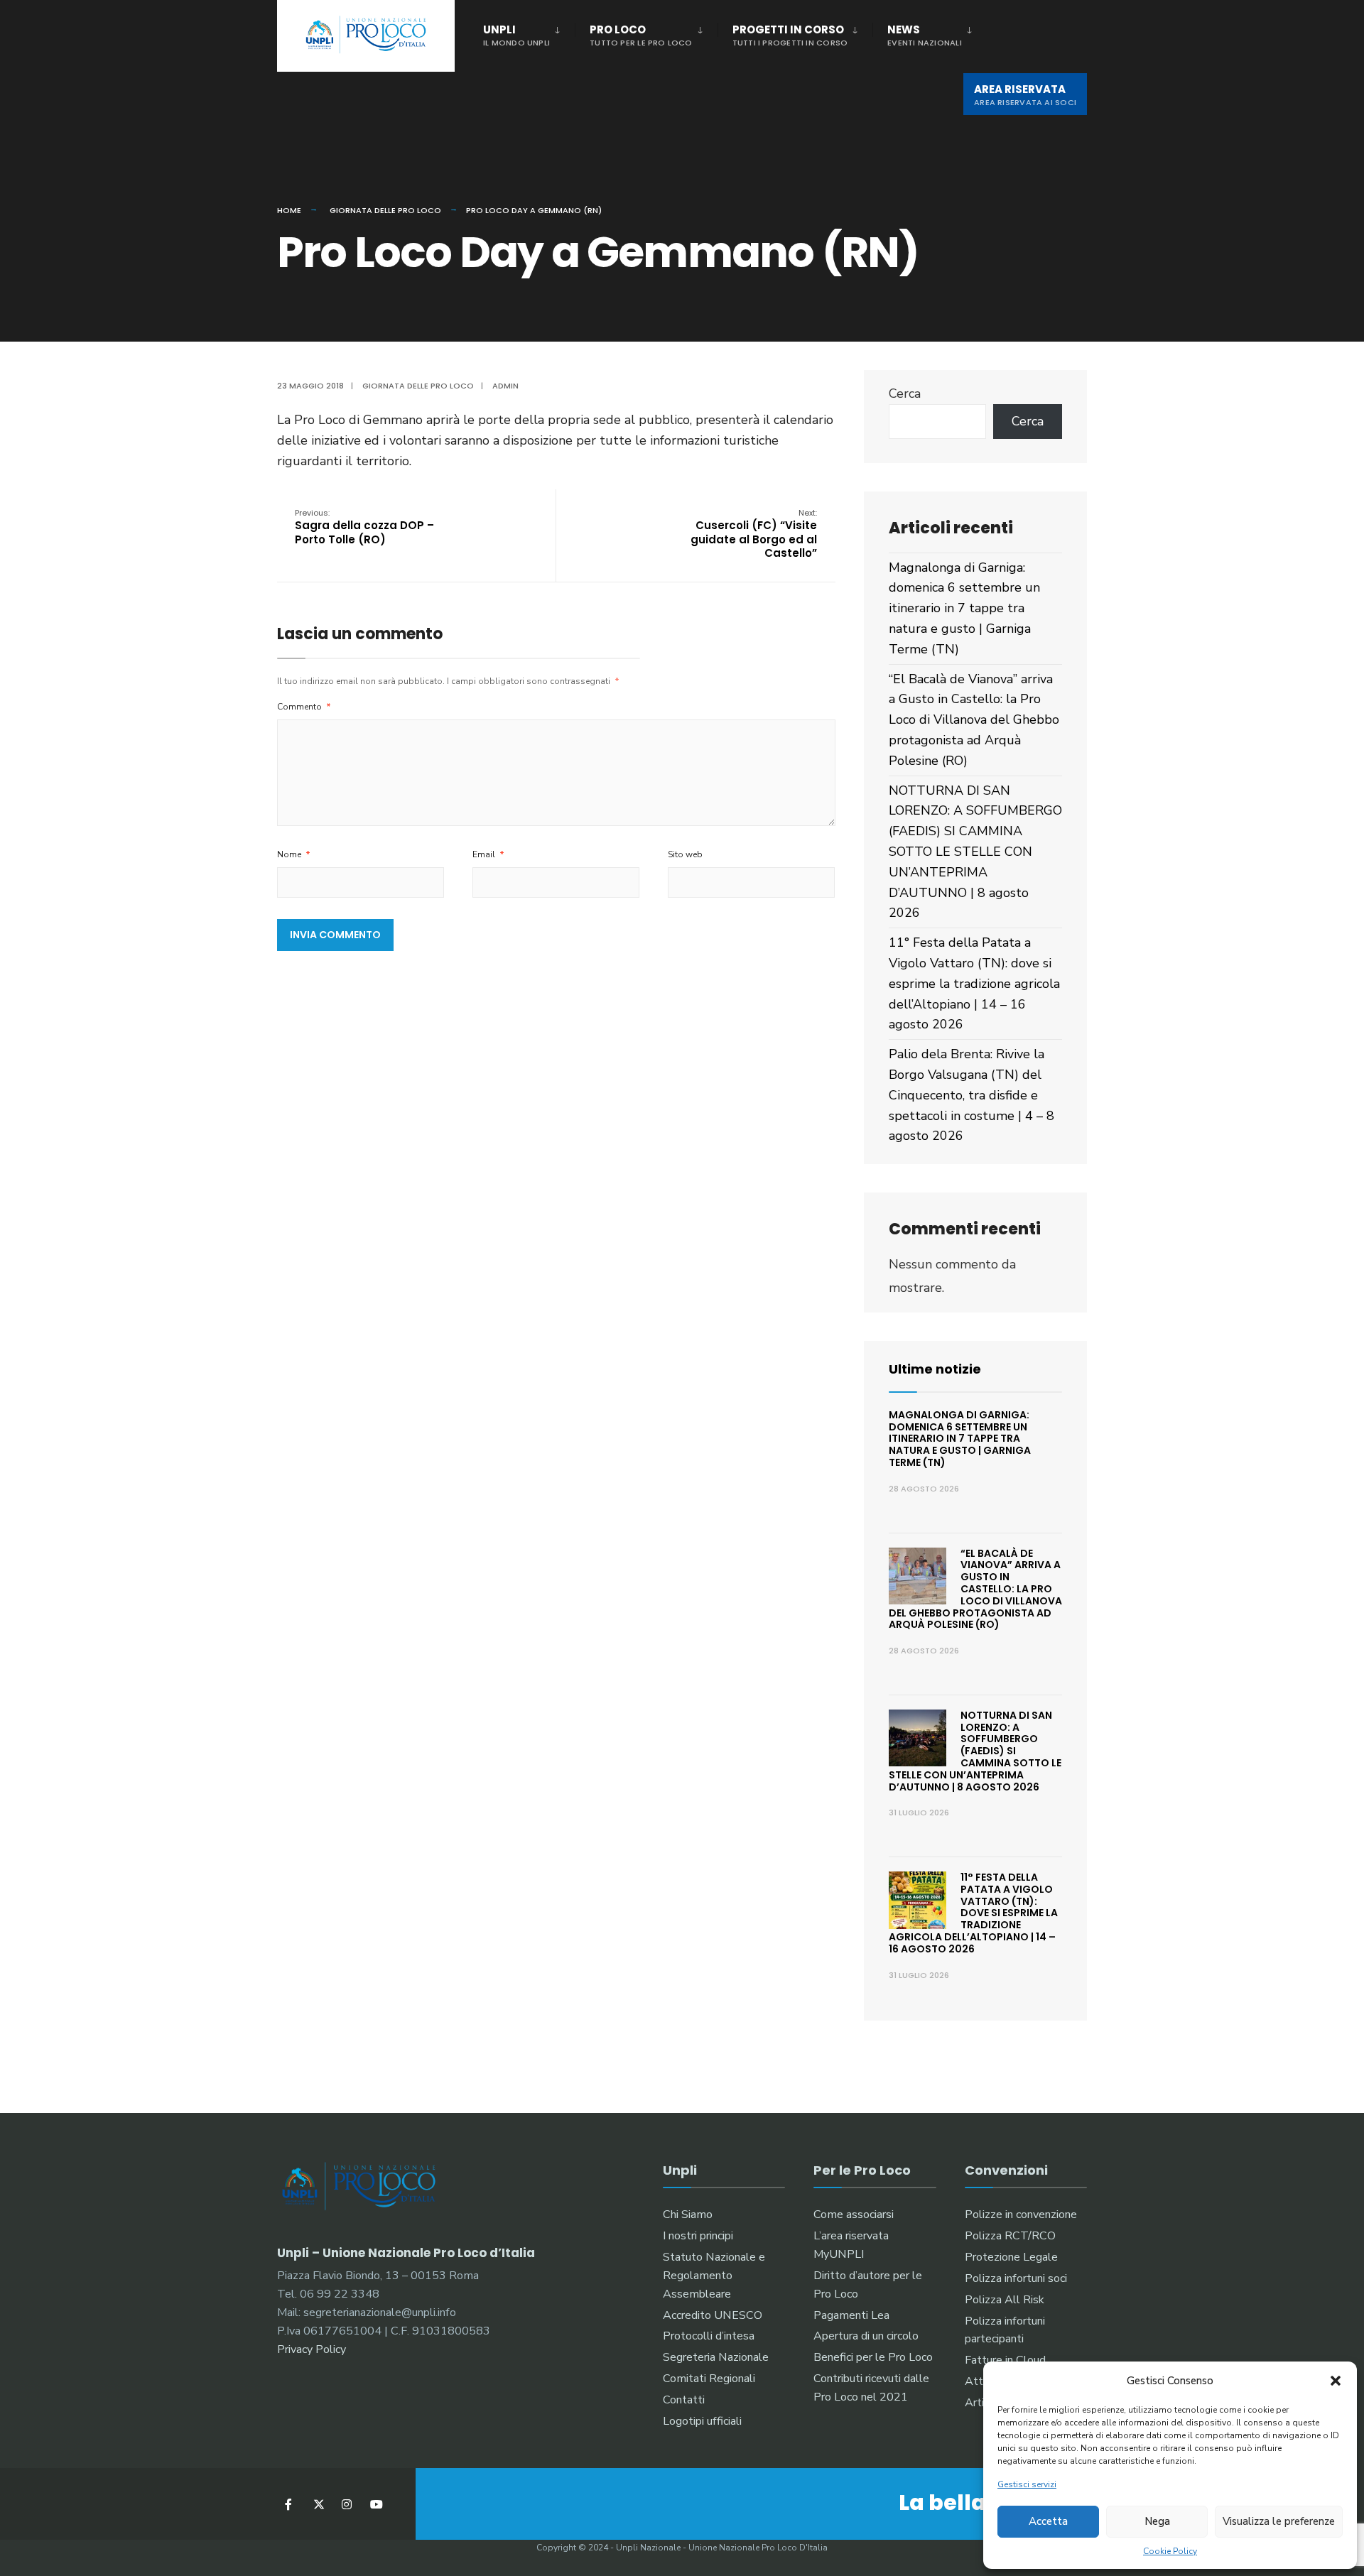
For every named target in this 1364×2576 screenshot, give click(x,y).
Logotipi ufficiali (702, 2421)
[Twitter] (318, 2504)
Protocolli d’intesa (709, 2336)
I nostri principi (698, 2236)
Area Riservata (1025, 95)
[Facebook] (289, 2504)
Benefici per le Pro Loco (873, 2357)
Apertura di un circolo (866, 2336)
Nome (294, 854)
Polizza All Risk (1005, 2300)
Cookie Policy (1170, 2551)
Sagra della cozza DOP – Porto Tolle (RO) (364, 527)
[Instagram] (346, 2504)
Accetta (1048, 2521)
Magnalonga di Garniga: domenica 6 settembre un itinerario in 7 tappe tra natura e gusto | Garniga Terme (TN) (964, 608)
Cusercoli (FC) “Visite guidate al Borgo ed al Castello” (754, 534)
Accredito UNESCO (713, 2315)
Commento (304, 707)
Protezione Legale (1011, 2257)
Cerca (905, 393)
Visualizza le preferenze (1279, 2521)
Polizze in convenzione (1021, 2214)
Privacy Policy (312, 2349)
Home (289, 210)
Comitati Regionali (709, 2379)
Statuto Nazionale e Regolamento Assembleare (714, 2276)
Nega (1157, 2521)
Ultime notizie (935, 1369)
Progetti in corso (790, 35)
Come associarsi (854, 2214)
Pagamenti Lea (851, 2315)
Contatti (684, 2400)
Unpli (516, 35)
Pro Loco (641, 35)
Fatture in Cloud (1005, 2360)
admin (505, 386)
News (925, 35)
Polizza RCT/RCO (1010, 2236)
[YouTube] (375, 2504)
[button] (1336, 2381)
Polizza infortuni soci (1016, 2278)
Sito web (685, 854)
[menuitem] (529, 33)
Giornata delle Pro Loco (385, 210)
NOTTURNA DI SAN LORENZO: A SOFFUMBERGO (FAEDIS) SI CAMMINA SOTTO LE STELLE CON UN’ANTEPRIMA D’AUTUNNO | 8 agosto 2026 (975, 852)
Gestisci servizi (1027, 2484)
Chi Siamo (688, 2214)
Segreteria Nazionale (716, 2357)
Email (488, 854)
